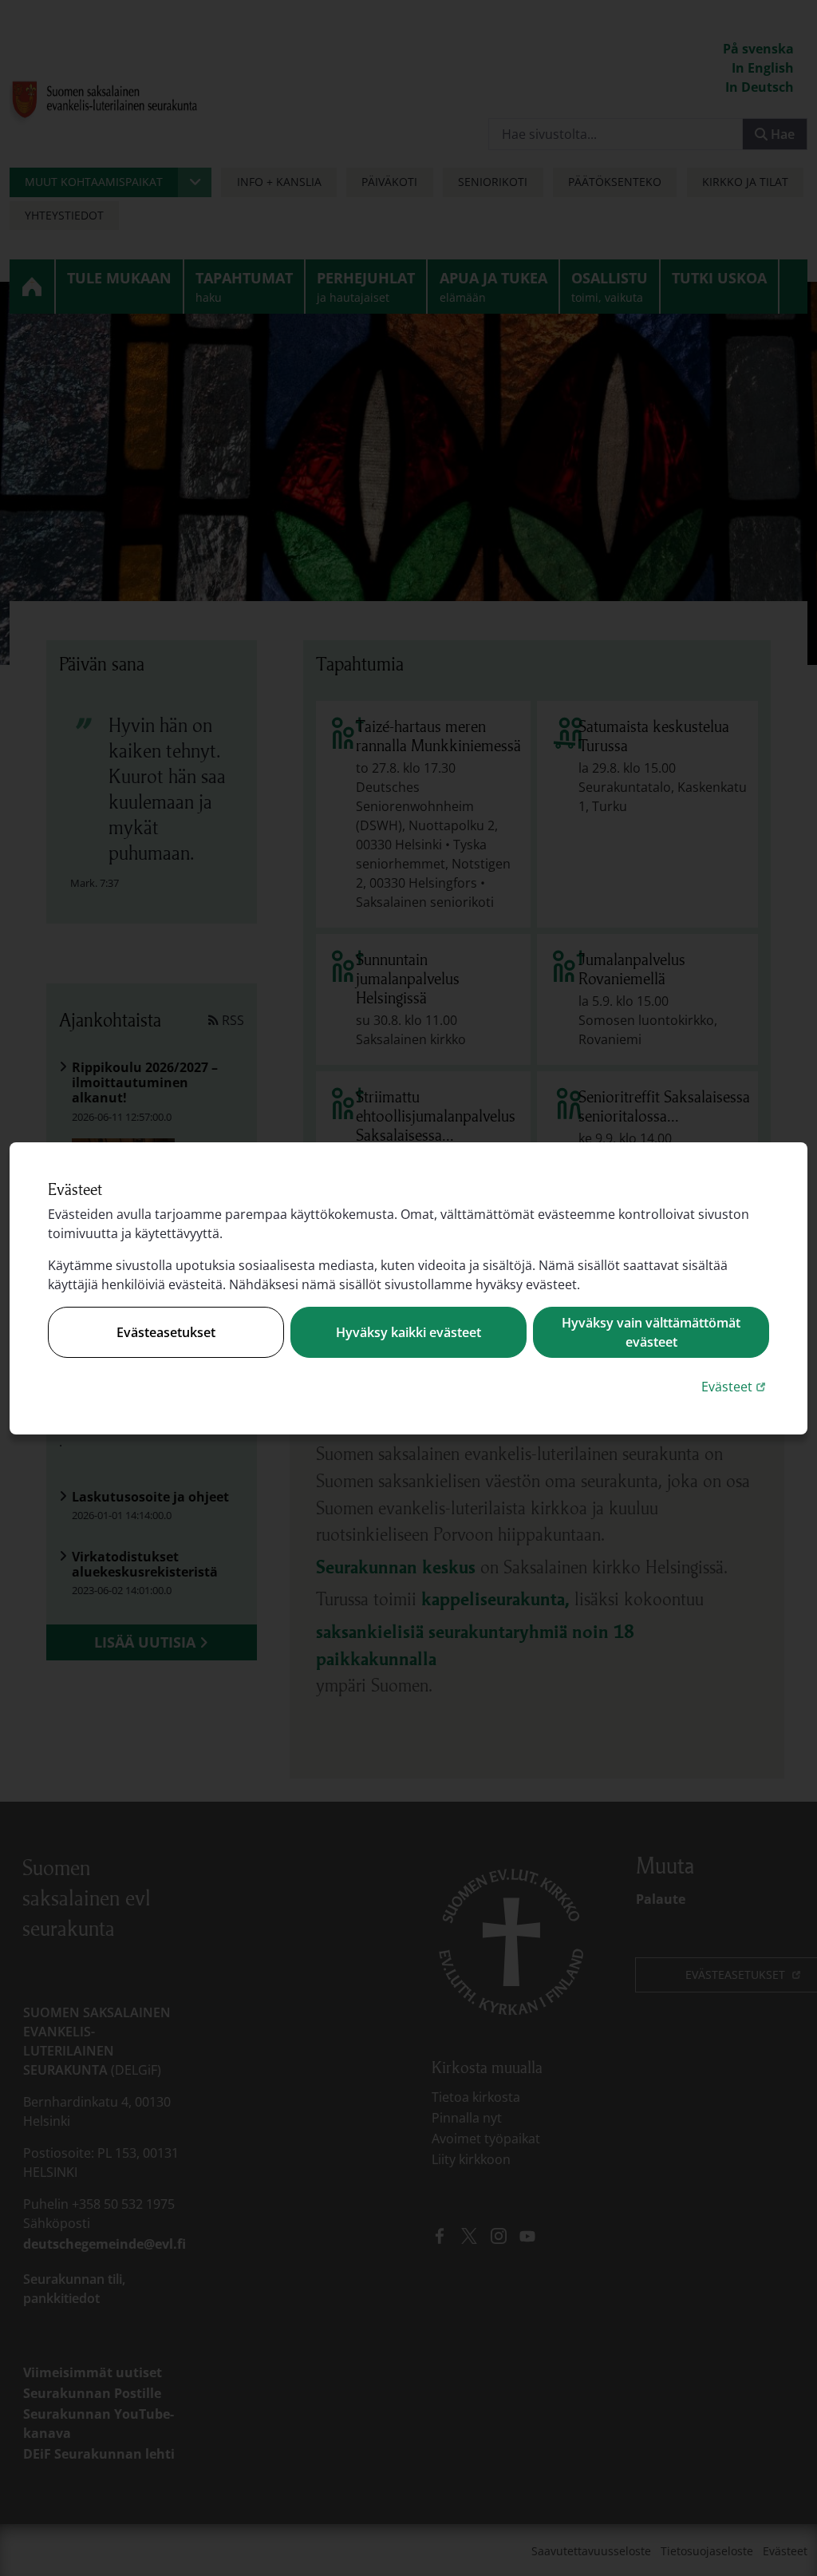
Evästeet (735, 1386)
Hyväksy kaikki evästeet (408, 1332)
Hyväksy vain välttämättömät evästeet (651, 1332)
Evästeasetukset (166, 1332)
